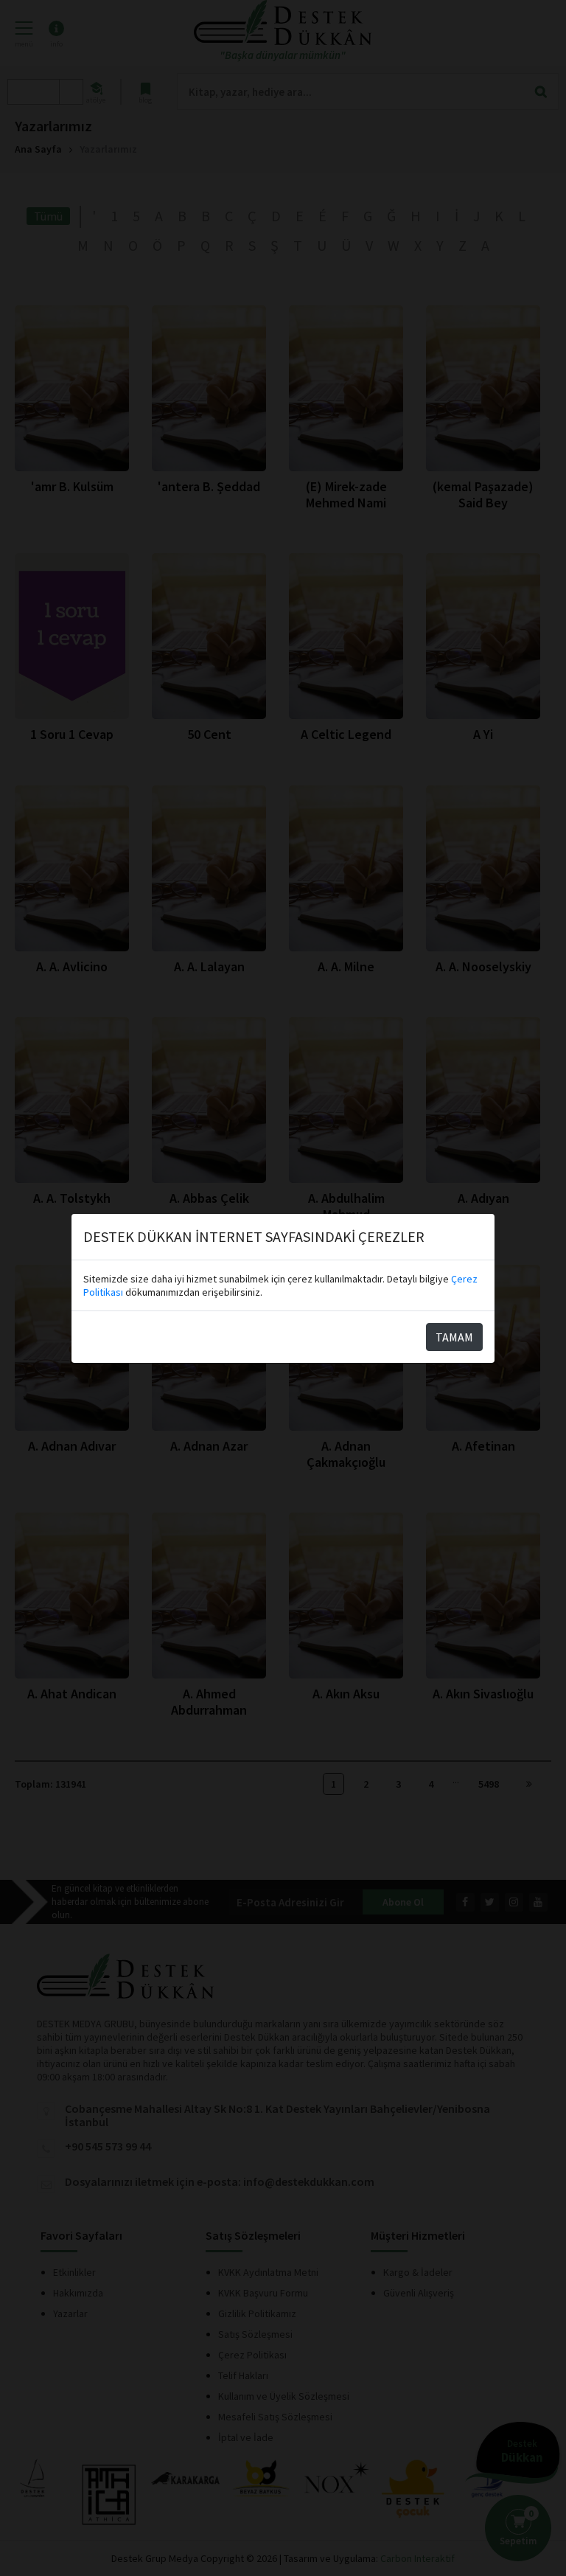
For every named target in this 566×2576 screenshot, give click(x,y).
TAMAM (454, 1337)
